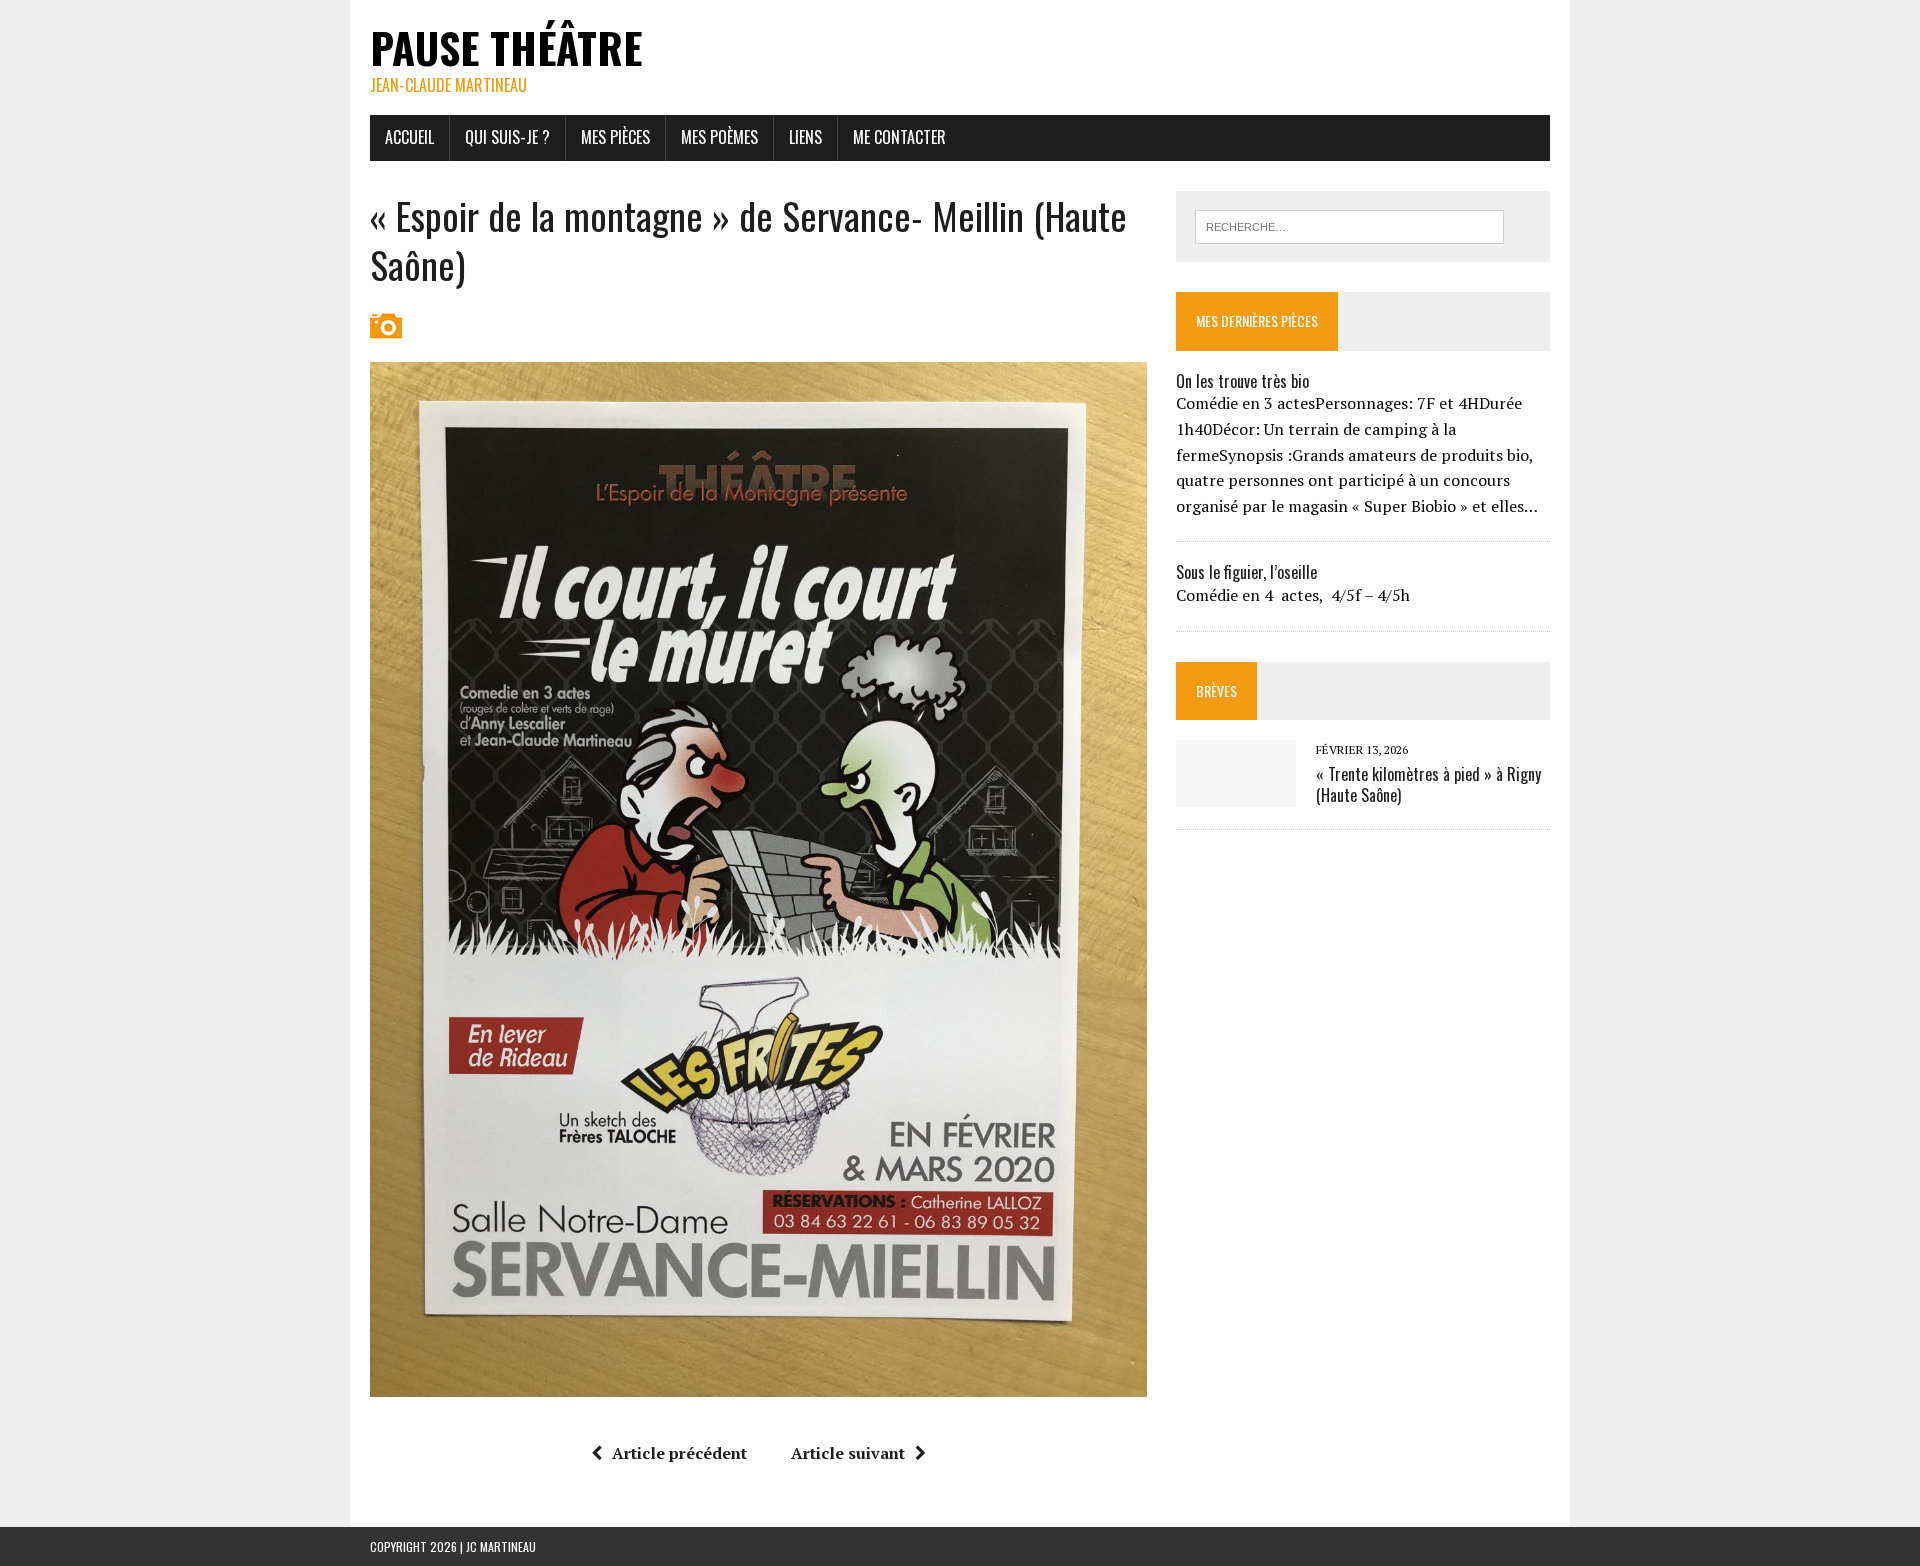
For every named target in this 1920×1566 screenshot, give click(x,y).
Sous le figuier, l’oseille (1246, 572)
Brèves (1216, 690)
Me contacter (899, 137)
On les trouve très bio (1242, 381)
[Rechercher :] (1349, 225)
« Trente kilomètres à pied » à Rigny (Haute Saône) (1428, 784)
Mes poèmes (719, 137)
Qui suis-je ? (507, 137)
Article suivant (848, 1453)
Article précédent (679, 1453)
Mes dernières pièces (1257, 320)
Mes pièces (615, 137)
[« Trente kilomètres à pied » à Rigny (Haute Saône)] (1236, 793)
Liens (805, 137)
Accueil (409, 137)
